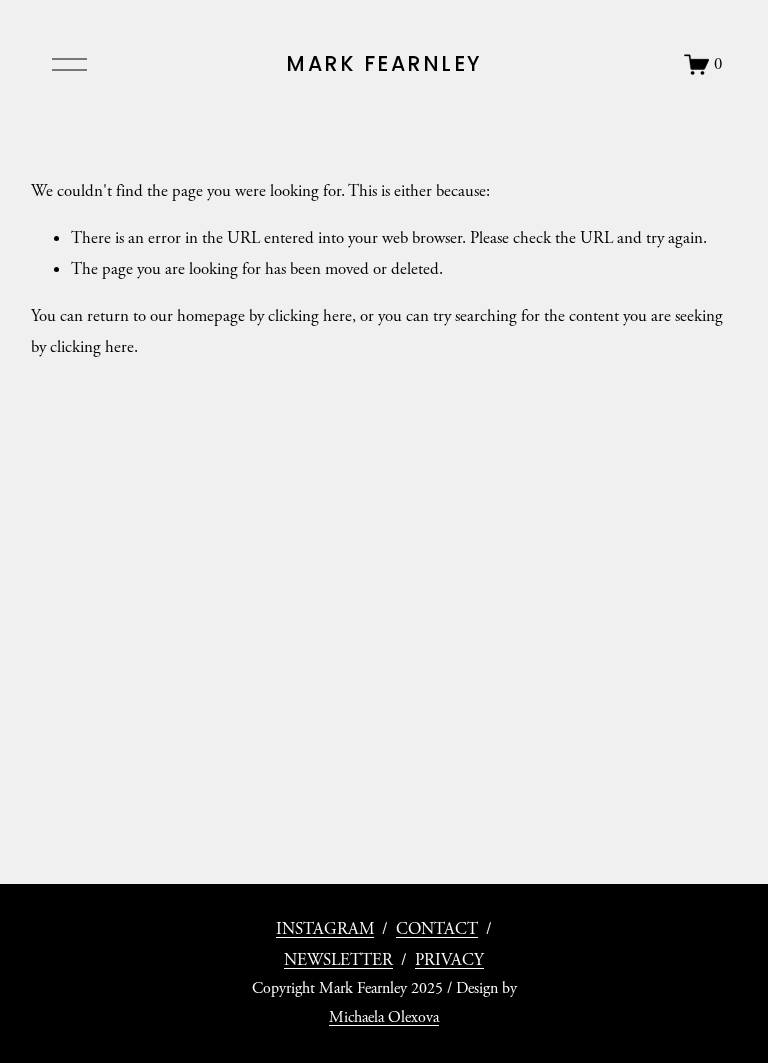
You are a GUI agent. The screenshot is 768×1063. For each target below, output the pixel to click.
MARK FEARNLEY (383, 63)
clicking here (310, 316)
